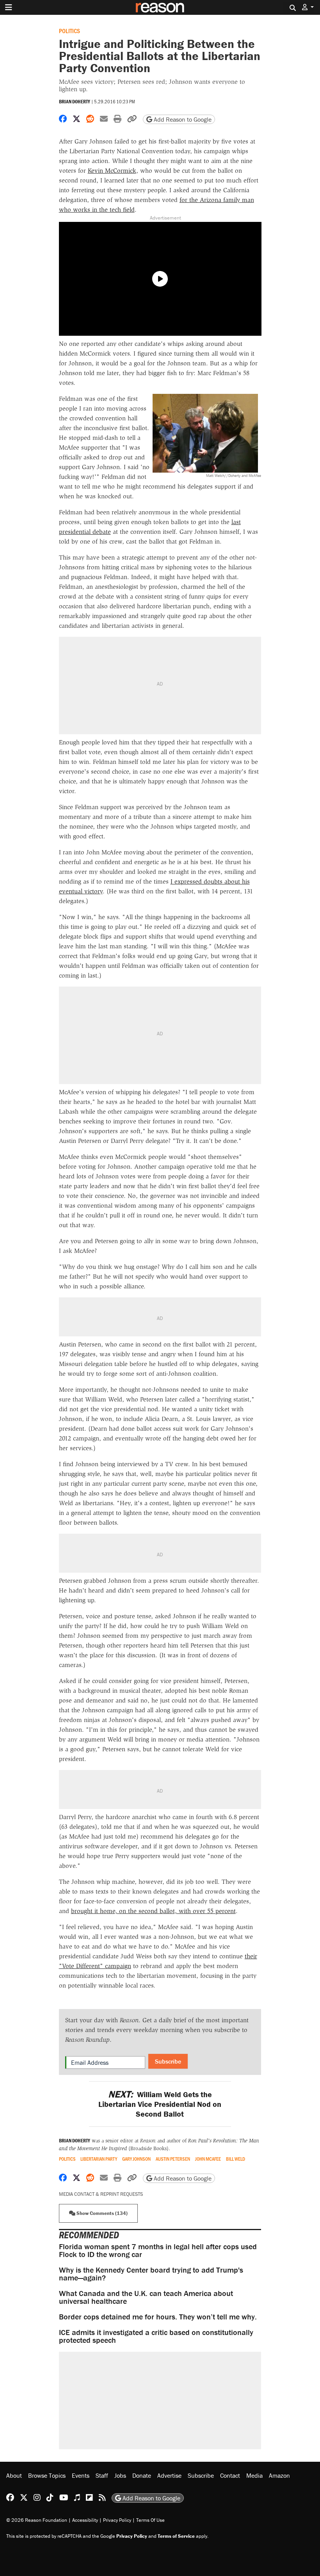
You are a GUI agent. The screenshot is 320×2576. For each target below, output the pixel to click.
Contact (230, 2475)
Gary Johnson (136, 2159)
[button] (308, 7)
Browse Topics (47, 2475)
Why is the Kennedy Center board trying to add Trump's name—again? (151, 2274)
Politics (69, 31)
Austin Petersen (173, 2159)
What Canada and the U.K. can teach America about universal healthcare (146, 2297)
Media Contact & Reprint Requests (101, 2194)
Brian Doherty (75, 102)
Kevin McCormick (112, 171)
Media (254, 2475)
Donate (142, 2475)
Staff (102, 2475)
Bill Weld (236, 2159)
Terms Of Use (150, 2520)
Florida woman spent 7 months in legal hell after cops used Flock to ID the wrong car (158, 2250)
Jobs (120, 2475)
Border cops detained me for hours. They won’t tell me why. (158, 2316)
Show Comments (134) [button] (101, 2213)
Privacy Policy (117, 2520)
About (14, 2475)
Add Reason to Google (182, 119)
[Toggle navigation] (9, 7)
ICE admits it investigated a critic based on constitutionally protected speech (156, 2336)
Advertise (169, 2475)
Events (81, 2475)
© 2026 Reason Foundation (37, 2520)
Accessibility (85, 2520)
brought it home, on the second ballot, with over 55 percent (153, 1911)
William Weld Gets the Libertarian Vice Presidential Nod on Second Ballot (160, 2104)
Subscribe (168, 2061)
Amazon (279, 2475)
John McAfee (208, 2159)
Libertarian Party (99, 2159)
